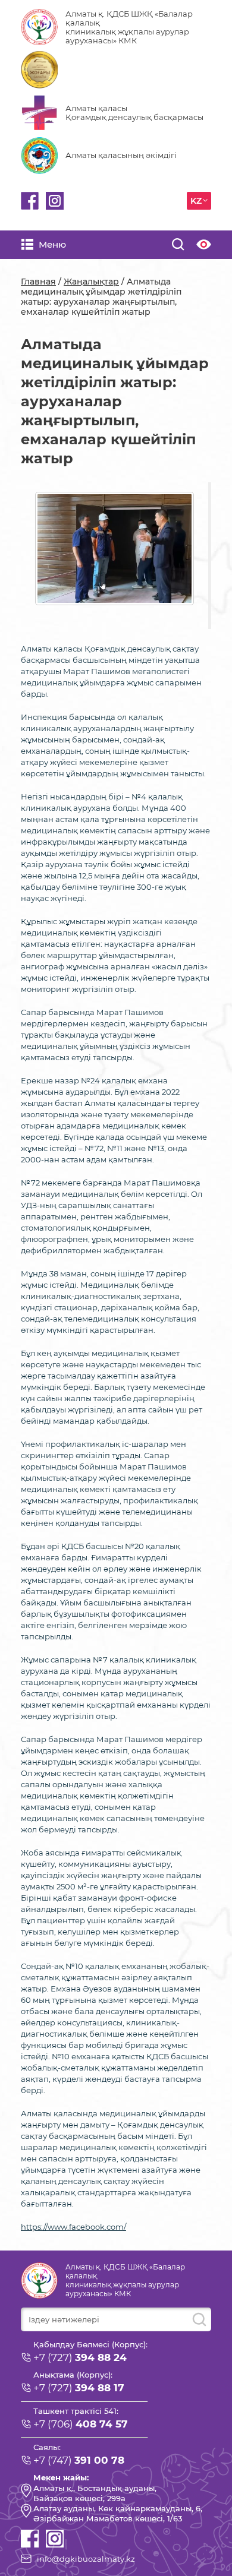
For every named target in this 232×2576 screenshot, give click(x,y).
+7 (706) (81, 2424)
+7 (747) (79, 2460)
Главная (38, 282)
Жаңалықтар (91, 282)
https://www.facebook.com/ (73, 2227)
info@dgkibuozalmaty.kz (86, 2559)
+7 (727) (80, 2357)
